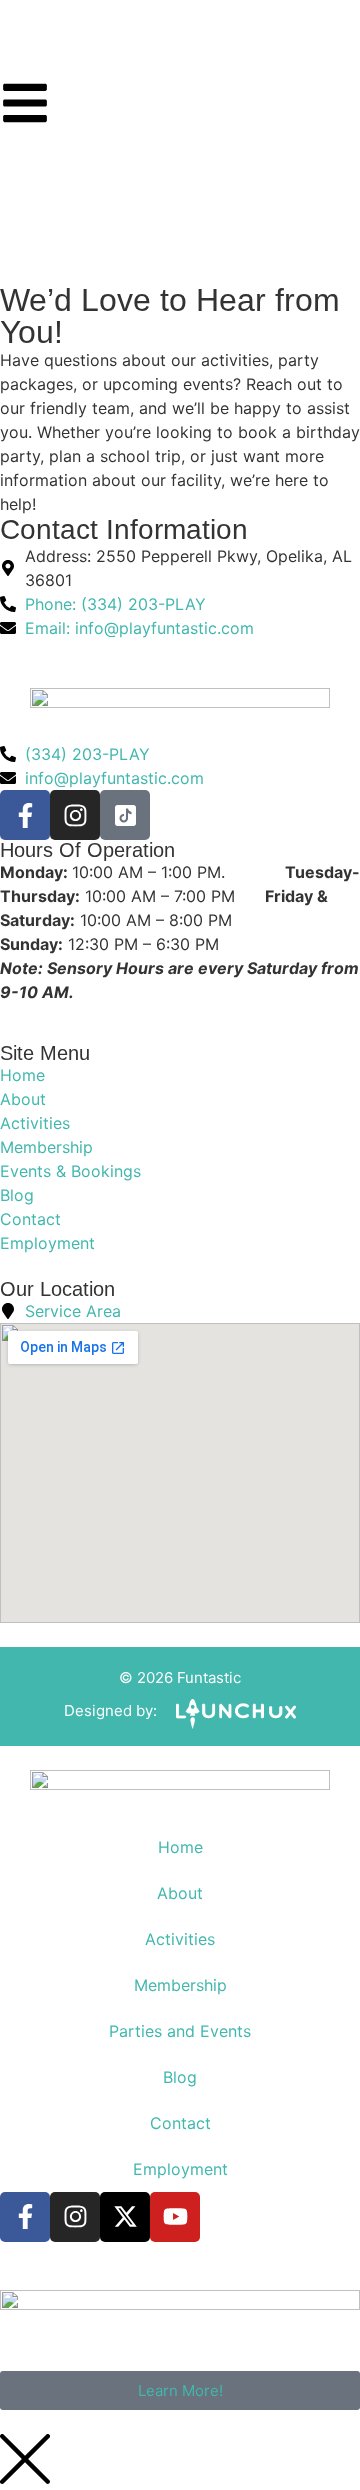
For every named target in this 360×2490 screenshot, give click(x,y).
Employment (180, 2169)
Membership (180, 1985)
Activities (180, 1939)
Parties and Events (180, 2031)
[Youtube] (175, 2217)
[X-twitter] (125, 2217)
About (180, 1893)
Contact (180, 2123)
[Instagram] (75, 815)
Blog (180, 2077)
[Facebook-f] (25, 815)
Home (180, 1847)
